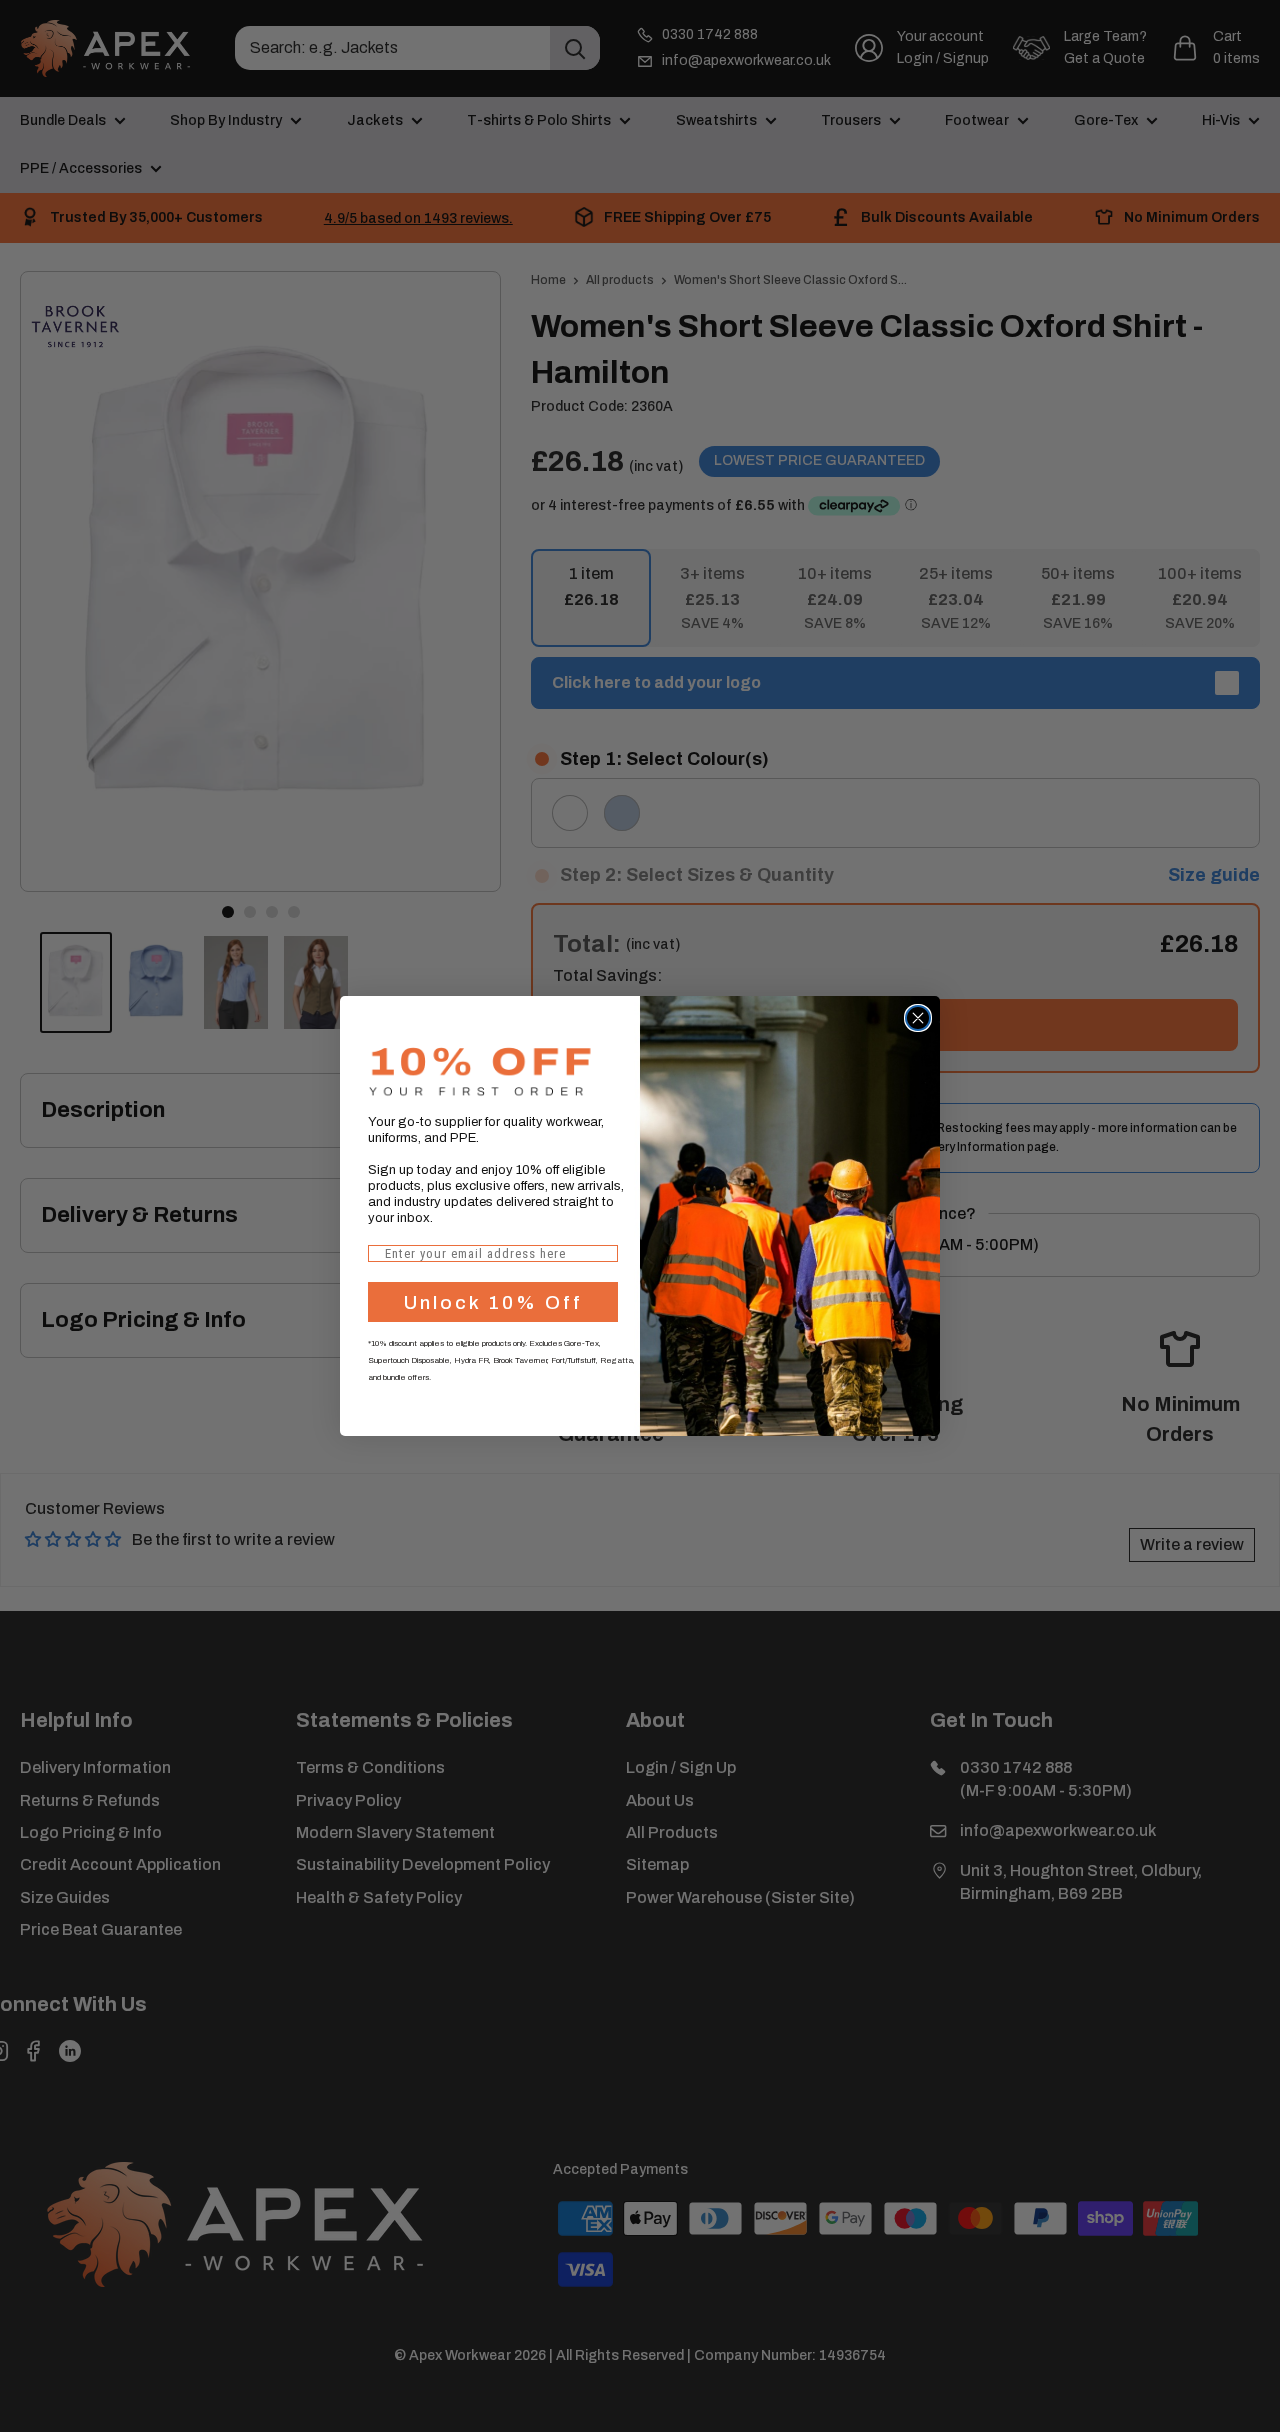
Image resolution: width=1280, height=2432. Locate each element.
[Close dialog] (918, 1018)
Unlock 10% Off (493, 1302)
